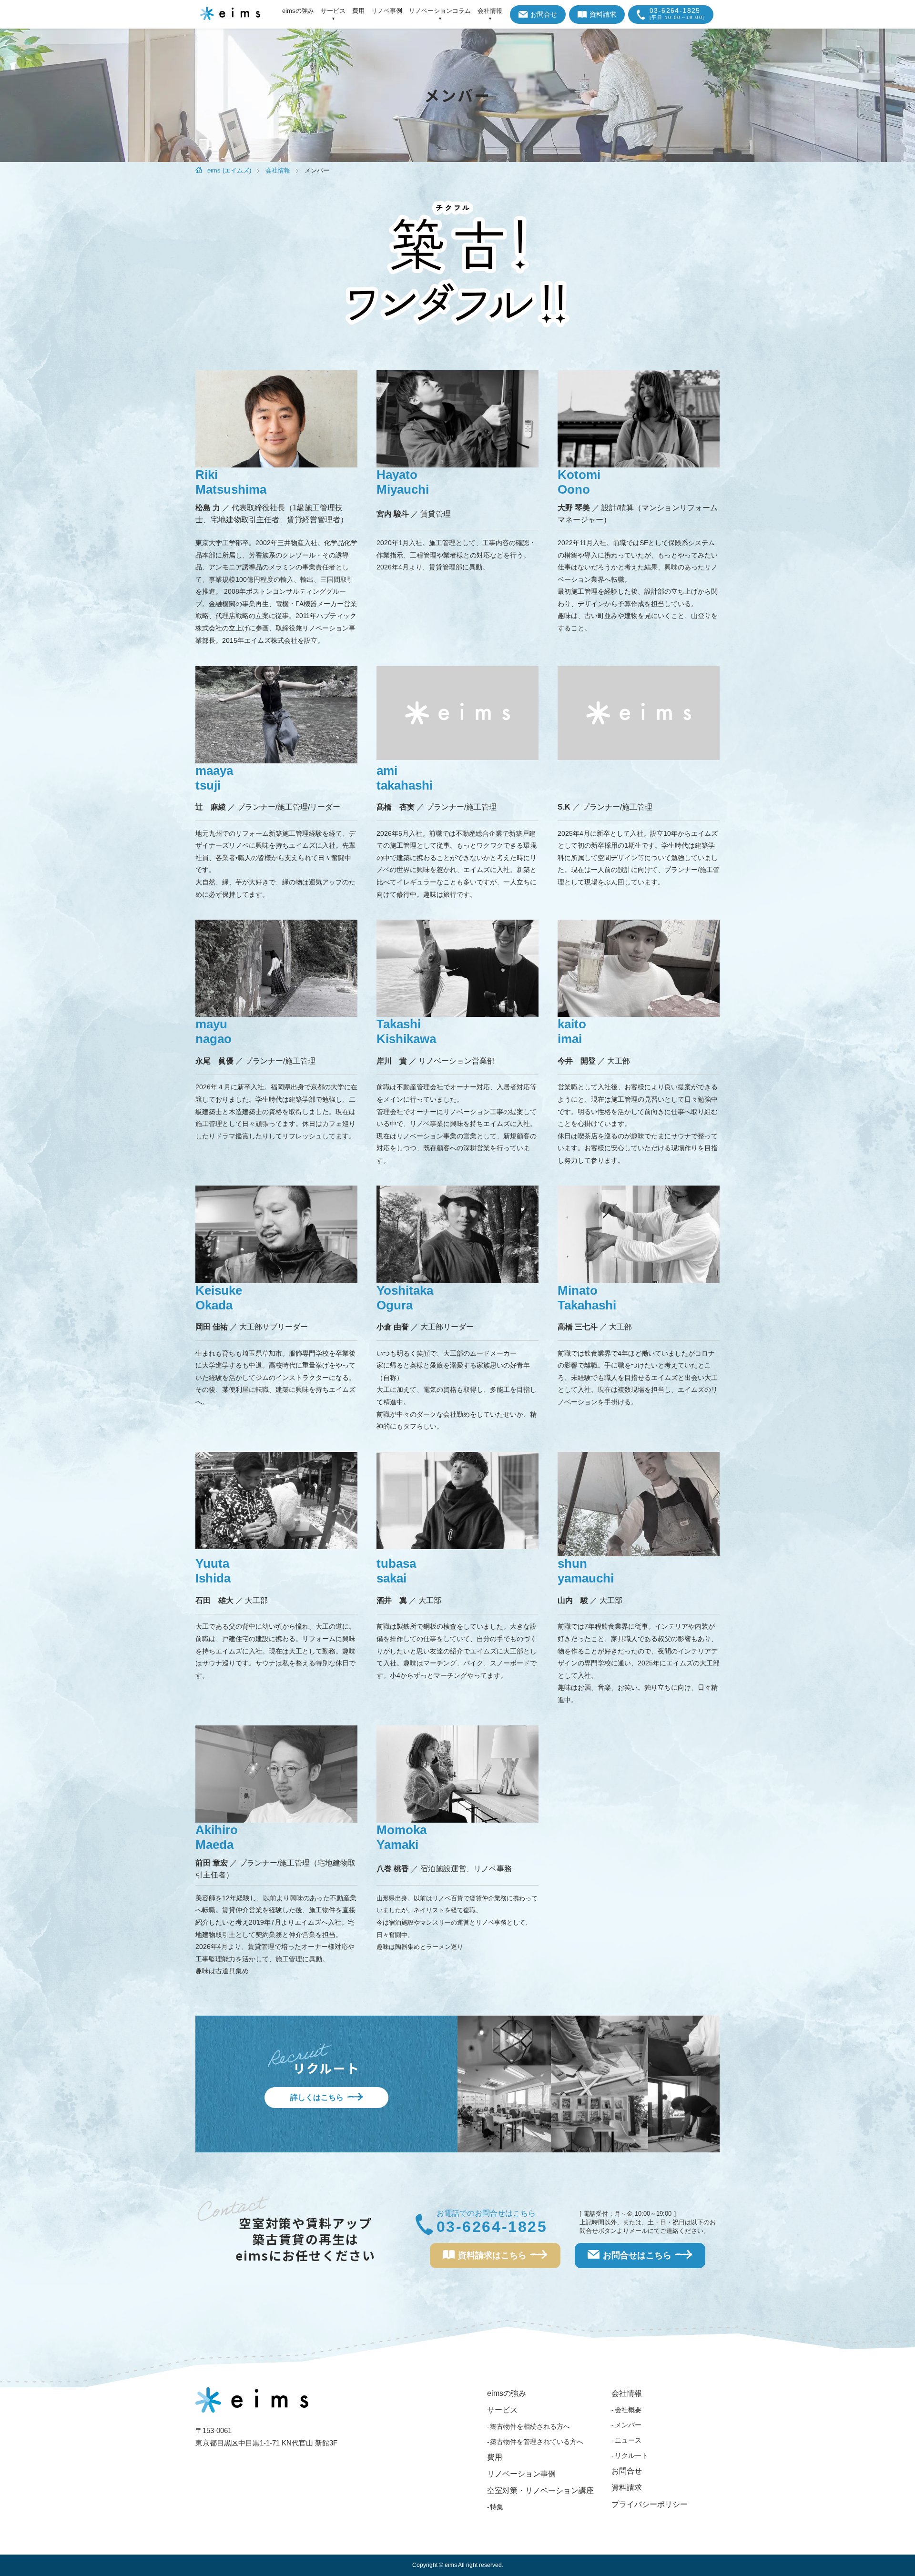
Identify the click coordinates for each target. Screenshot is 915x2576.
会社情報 (490, 11)
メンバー (628, 2425)
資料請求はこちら (492, 2255)
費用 (358, 11)
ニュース (628, 2440)
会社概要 (628, 2410)
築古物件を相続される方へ (530, 2426)
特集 (497, 2507)
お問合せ (544, 14)
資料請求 (603, 14)
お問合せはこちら (637, 2255)
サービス (333, 11)
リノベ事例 (387, 11)
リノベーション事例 (521, 2474)
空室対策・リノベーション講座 (540, 2490)
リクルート (631, 2455)
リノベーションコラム (440, 11)
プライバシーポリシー (650, 2504)
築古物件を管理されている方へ (537, 2442)
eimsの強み (298, 11)
